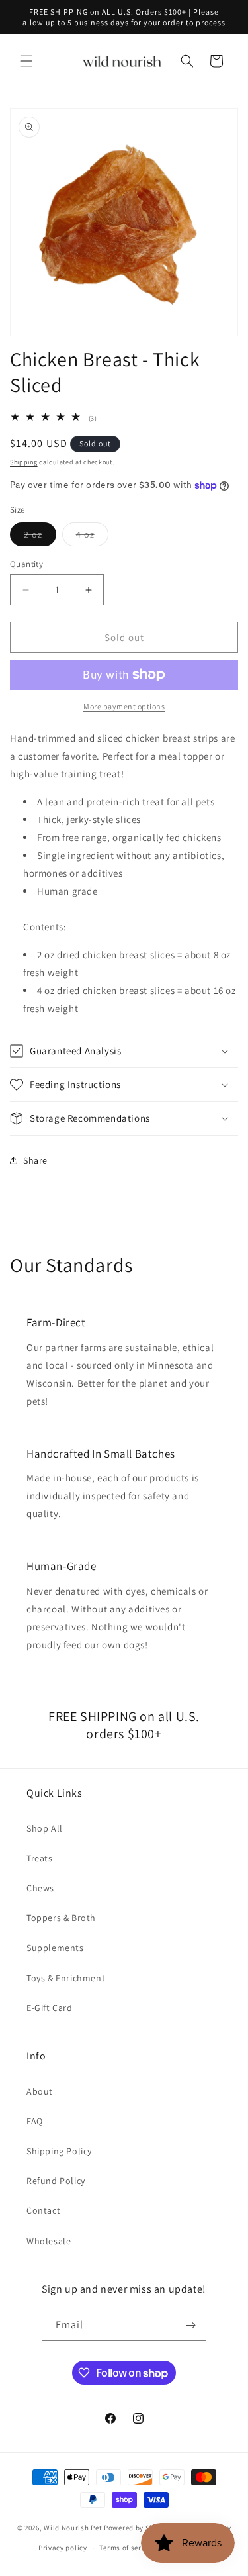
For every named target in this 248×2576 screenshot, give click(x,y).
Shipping (24, 462)
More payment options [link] (124, 706)
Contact (43, 2210)
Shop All (45, 1828)
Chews (40, 1888)
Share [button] (35, 1160)
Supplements (55, 1948)
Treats (40, 1858)
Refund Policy (56, 2181)
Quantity (26, 564)
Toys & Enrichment (66, 1978)
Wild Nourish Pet (73, 2527)
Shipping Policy (59, 2151)
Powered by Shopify (138, 2527)
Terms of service (127, 2548)
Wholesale (49, 2241)
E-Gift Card (50, 2008)
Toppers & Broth (61, 1918)
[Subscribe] (191, 2325)
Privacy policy (63, 2548)
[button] (26, 61)
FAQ (35, 2121)
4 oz (92, 537)
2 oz (40, 537)
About (40, 2091)
